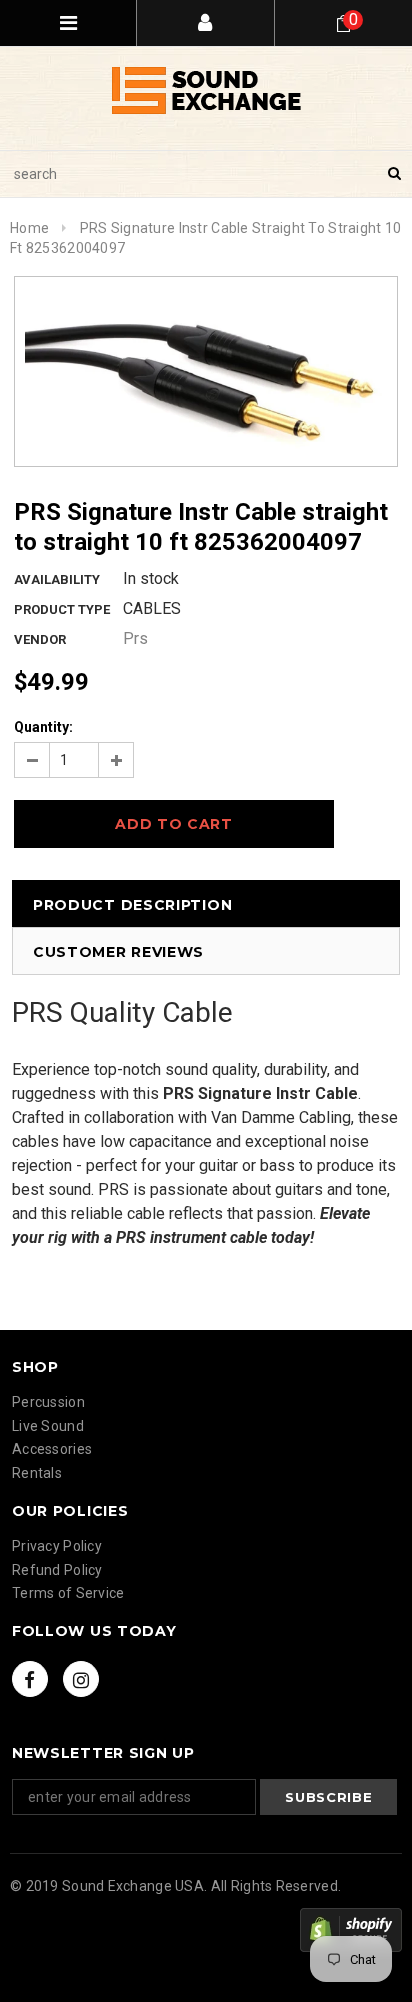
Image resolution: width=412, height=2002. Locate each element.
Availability (57, 579)
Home (29, 228)
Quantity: (43, 727)
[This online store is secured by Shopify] (351, 1930)
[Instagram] (81, 1679)
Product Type (62, 609)
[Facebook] (30, 1679)
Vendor (40, 639)
